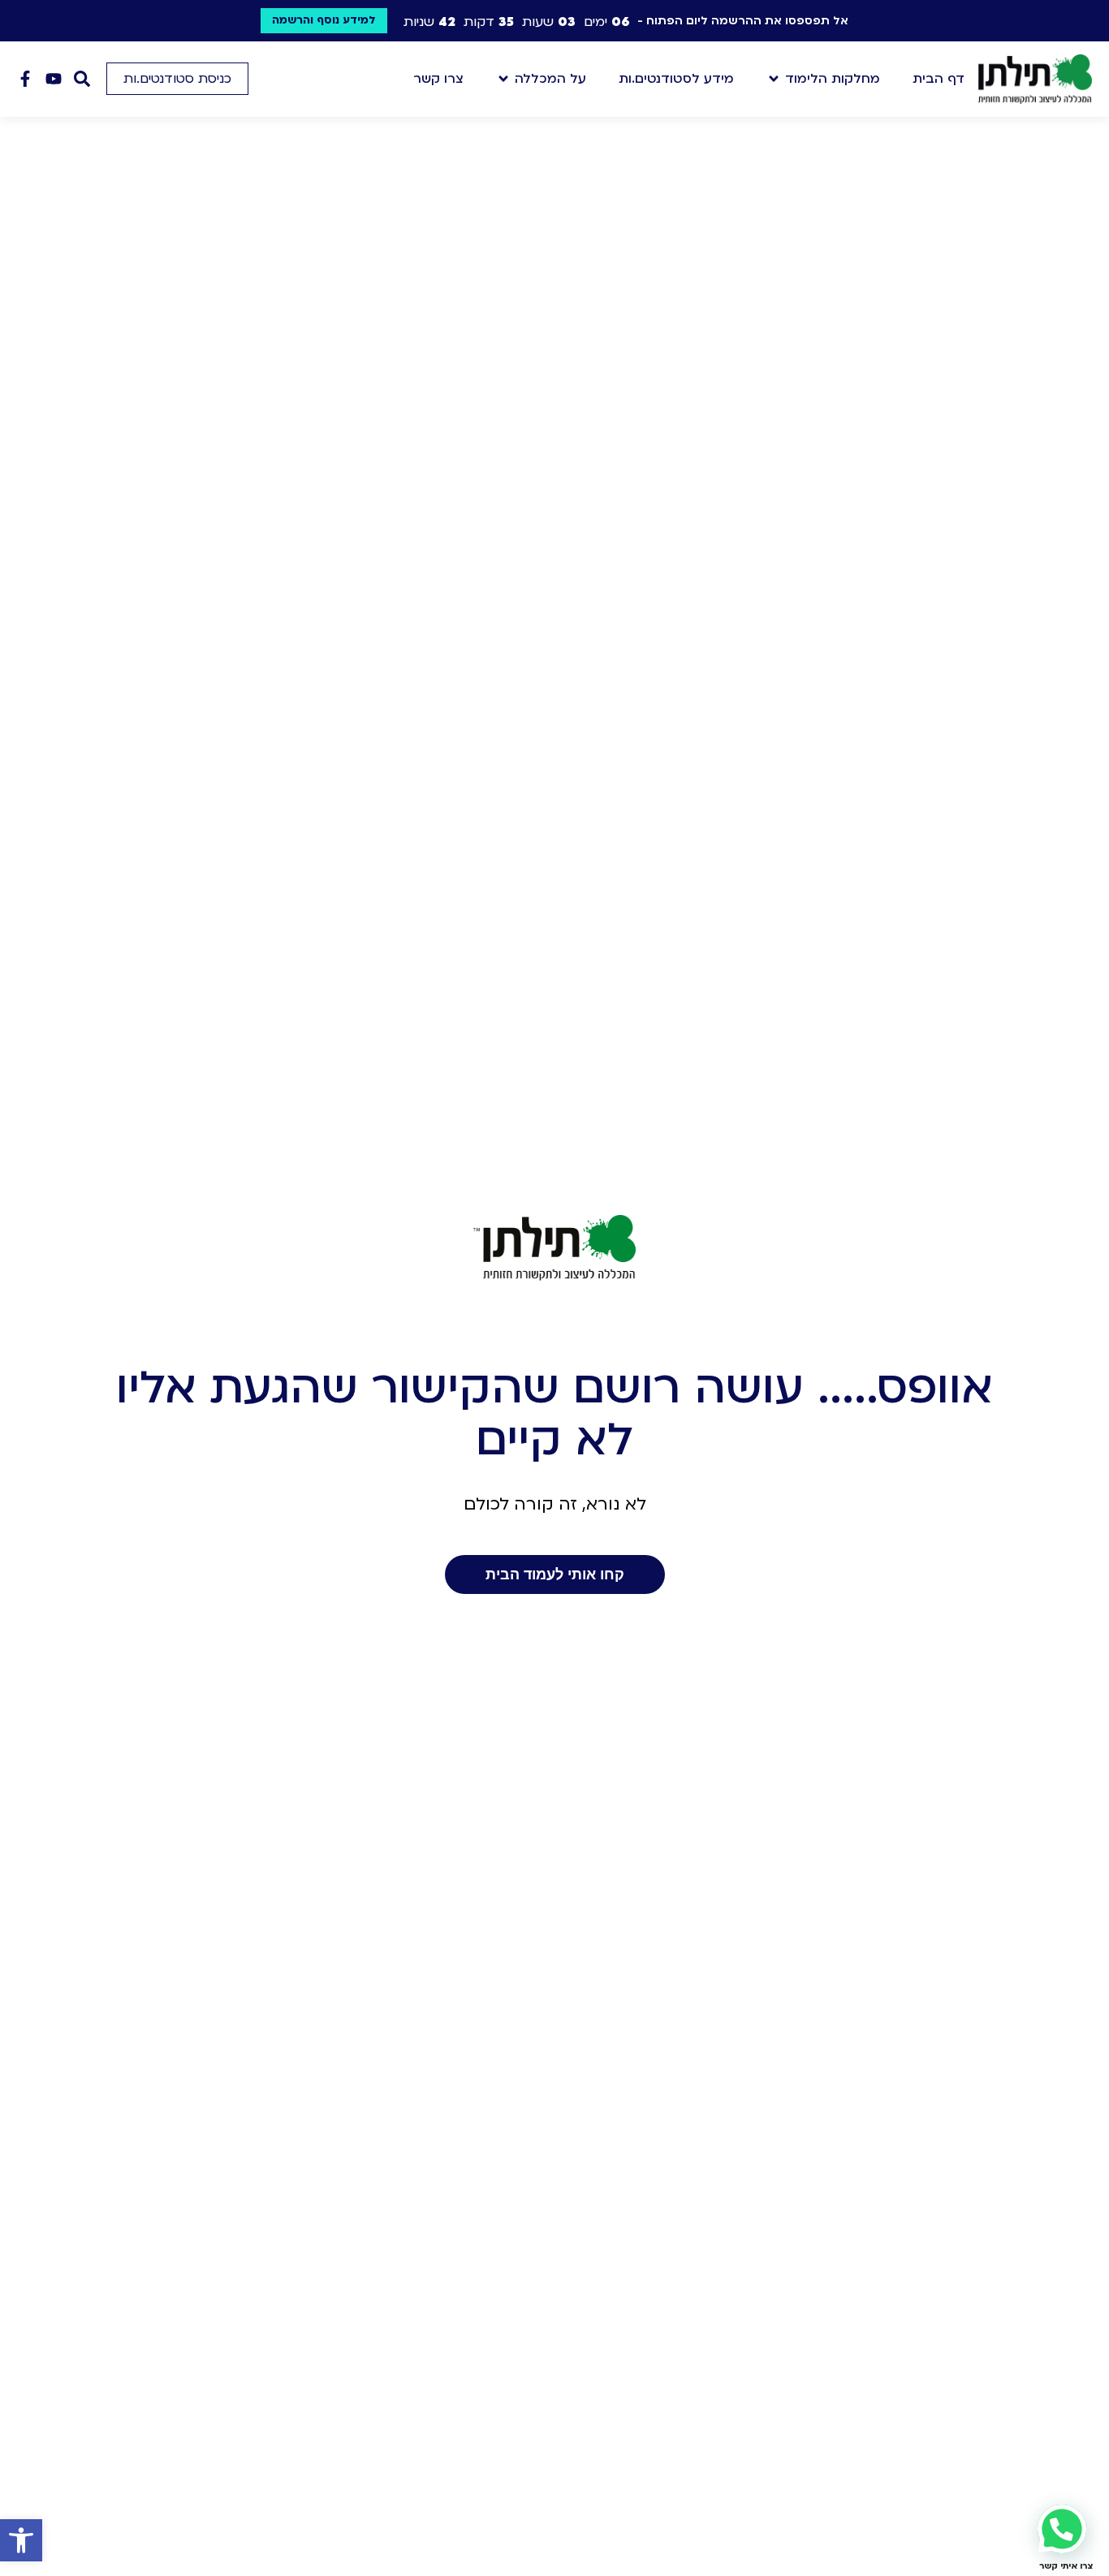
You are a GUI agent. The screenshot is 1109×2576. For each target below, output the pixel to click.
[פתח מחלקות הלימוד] (774, 79)
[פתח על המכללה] (503, 79)
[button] (21, 2540)
